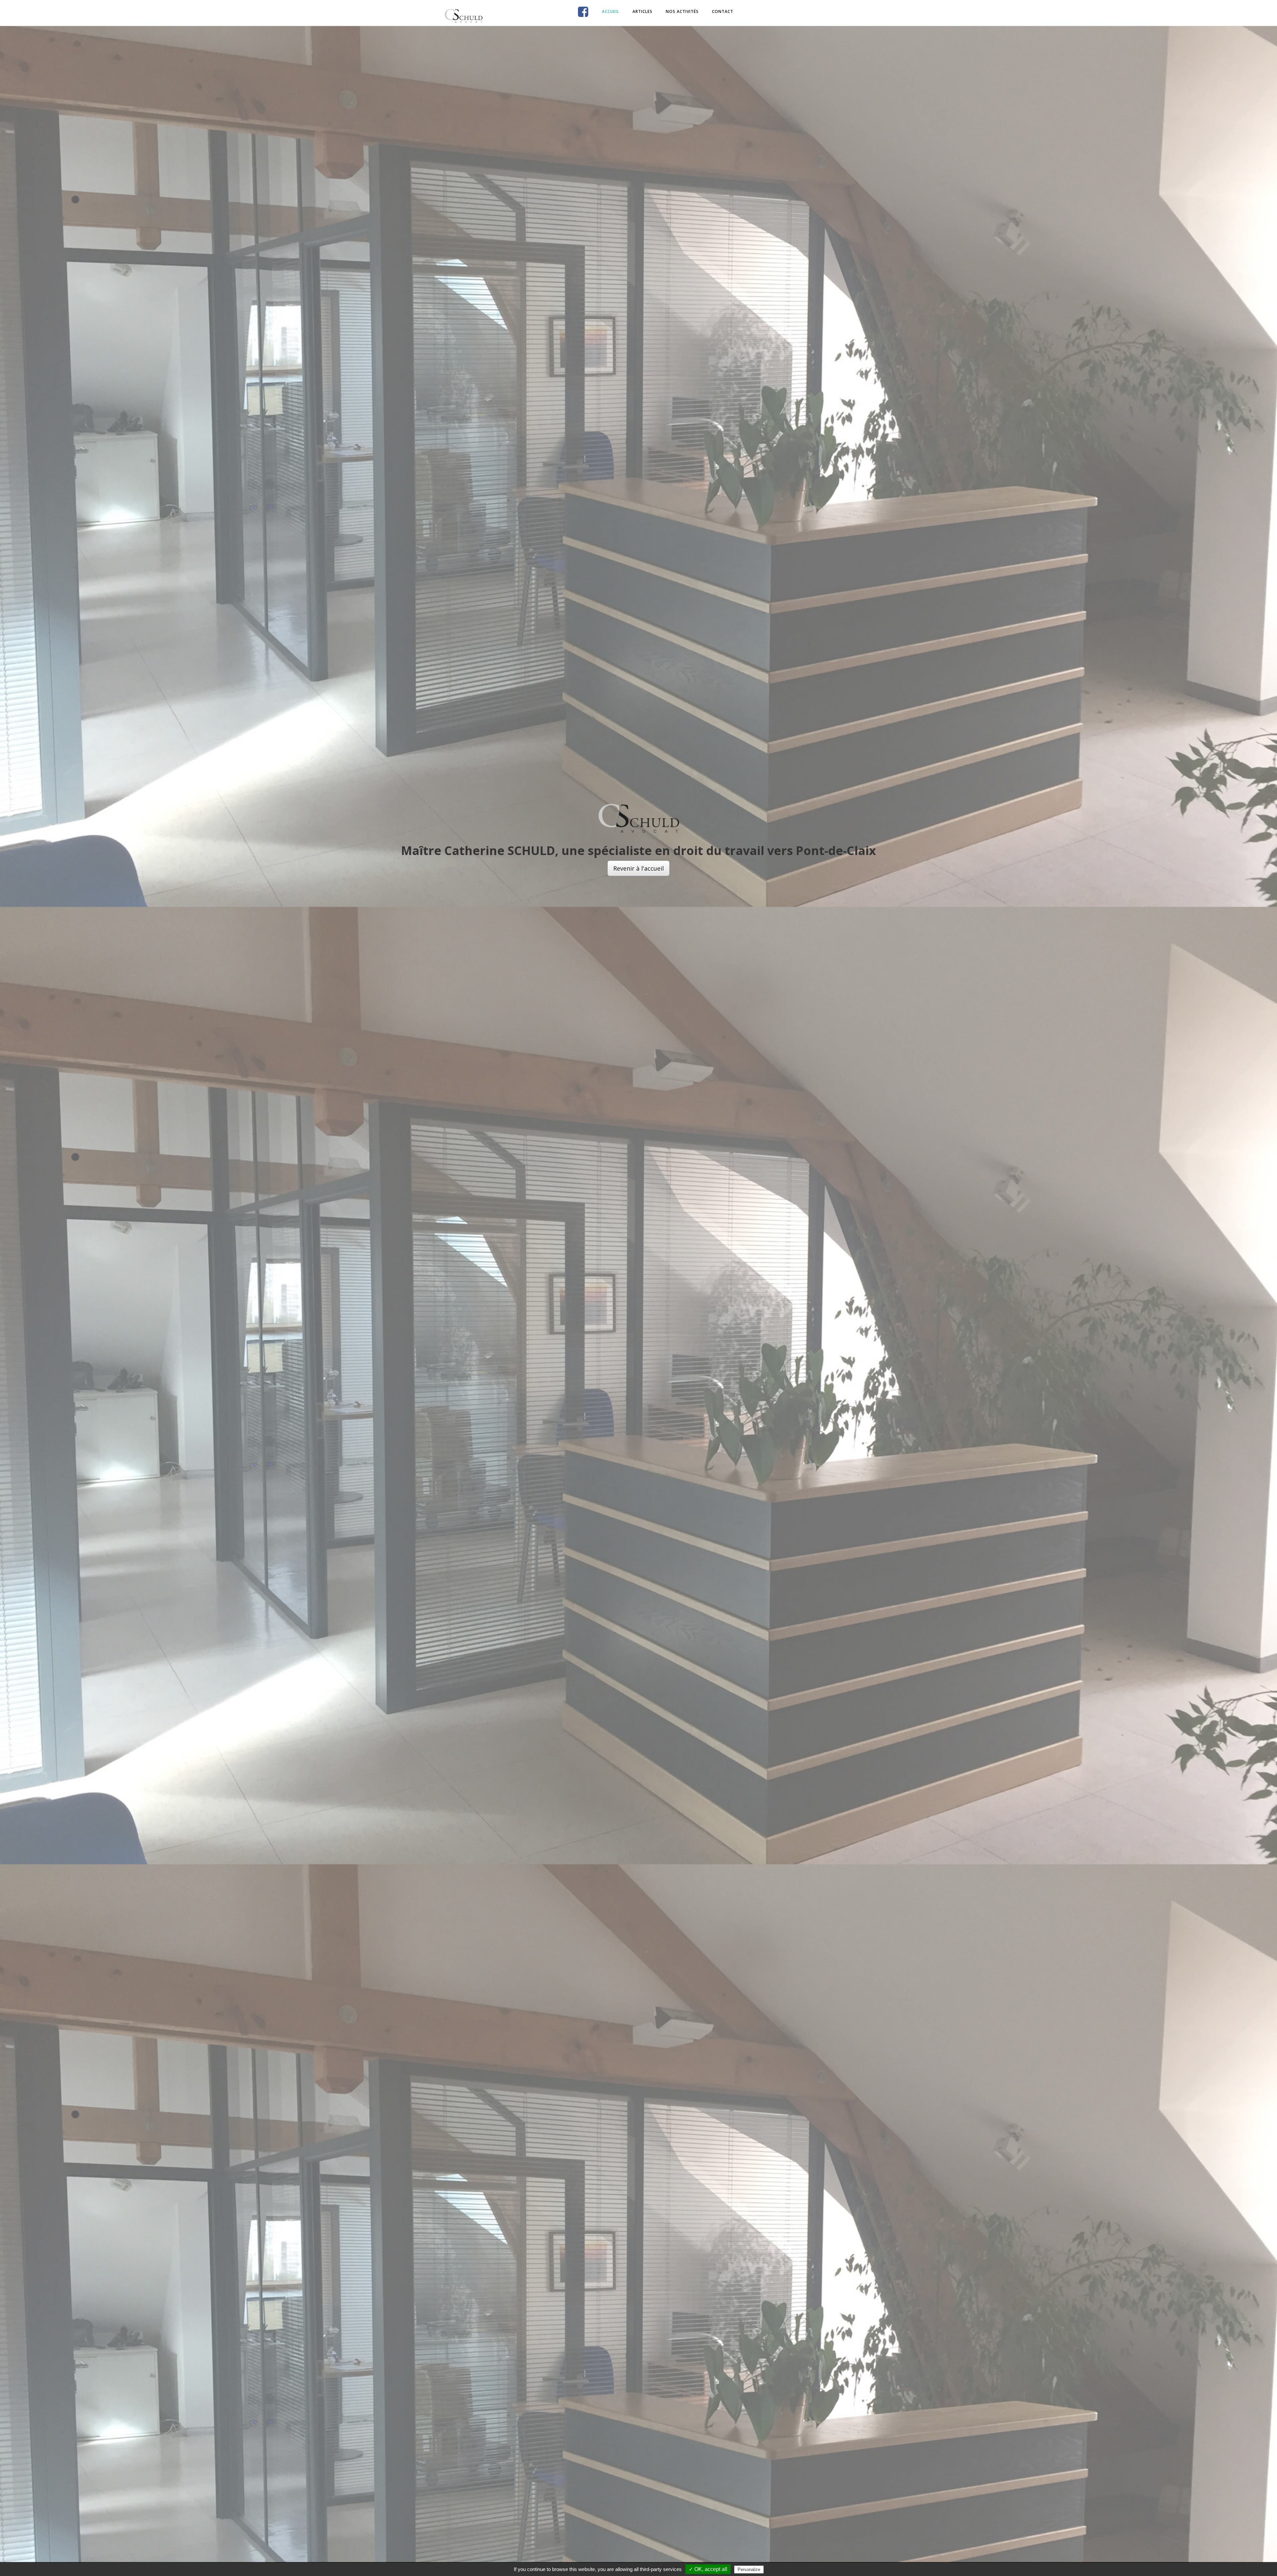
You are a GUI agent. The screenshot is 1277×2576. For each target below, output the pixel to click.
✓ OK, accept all (708, 2569)
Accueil (611, 11)
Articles (642, 11)
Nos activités (682, 11)
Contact (723, 11)
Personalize (749, 2570)
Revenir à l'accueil (638, 868)
